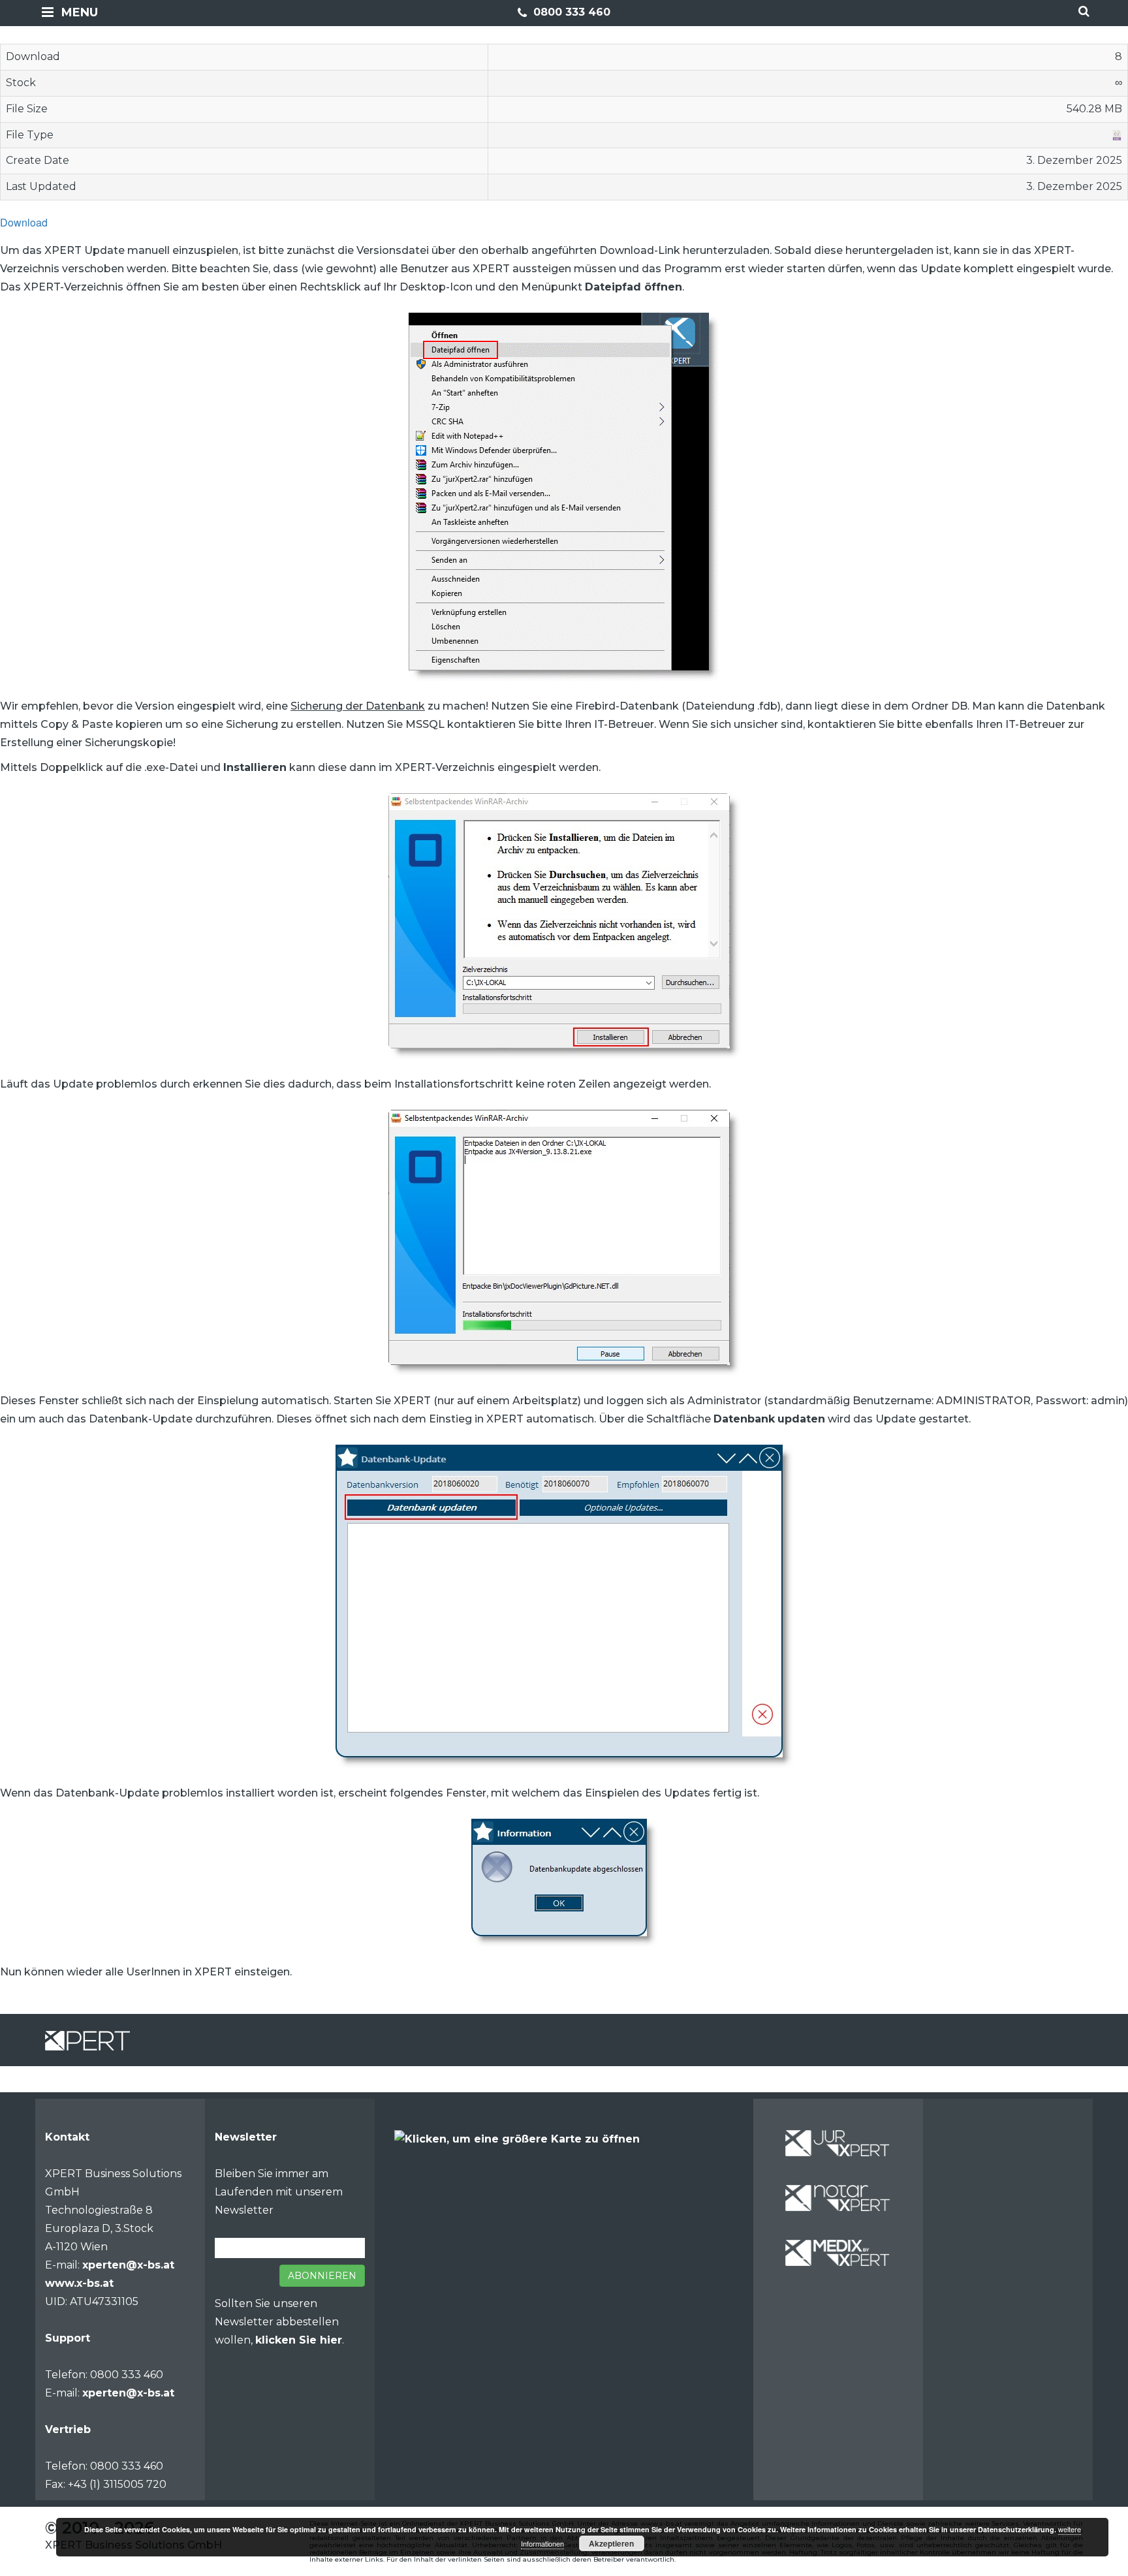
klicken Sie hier (299, 2340)
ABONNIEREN (322, 2276)
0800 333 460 (570, 12)
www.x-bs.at (79, 2283)
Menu (80, 12)
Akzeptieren (611, 2543)
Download (24, 222)
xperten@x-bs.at (128, 2265)
